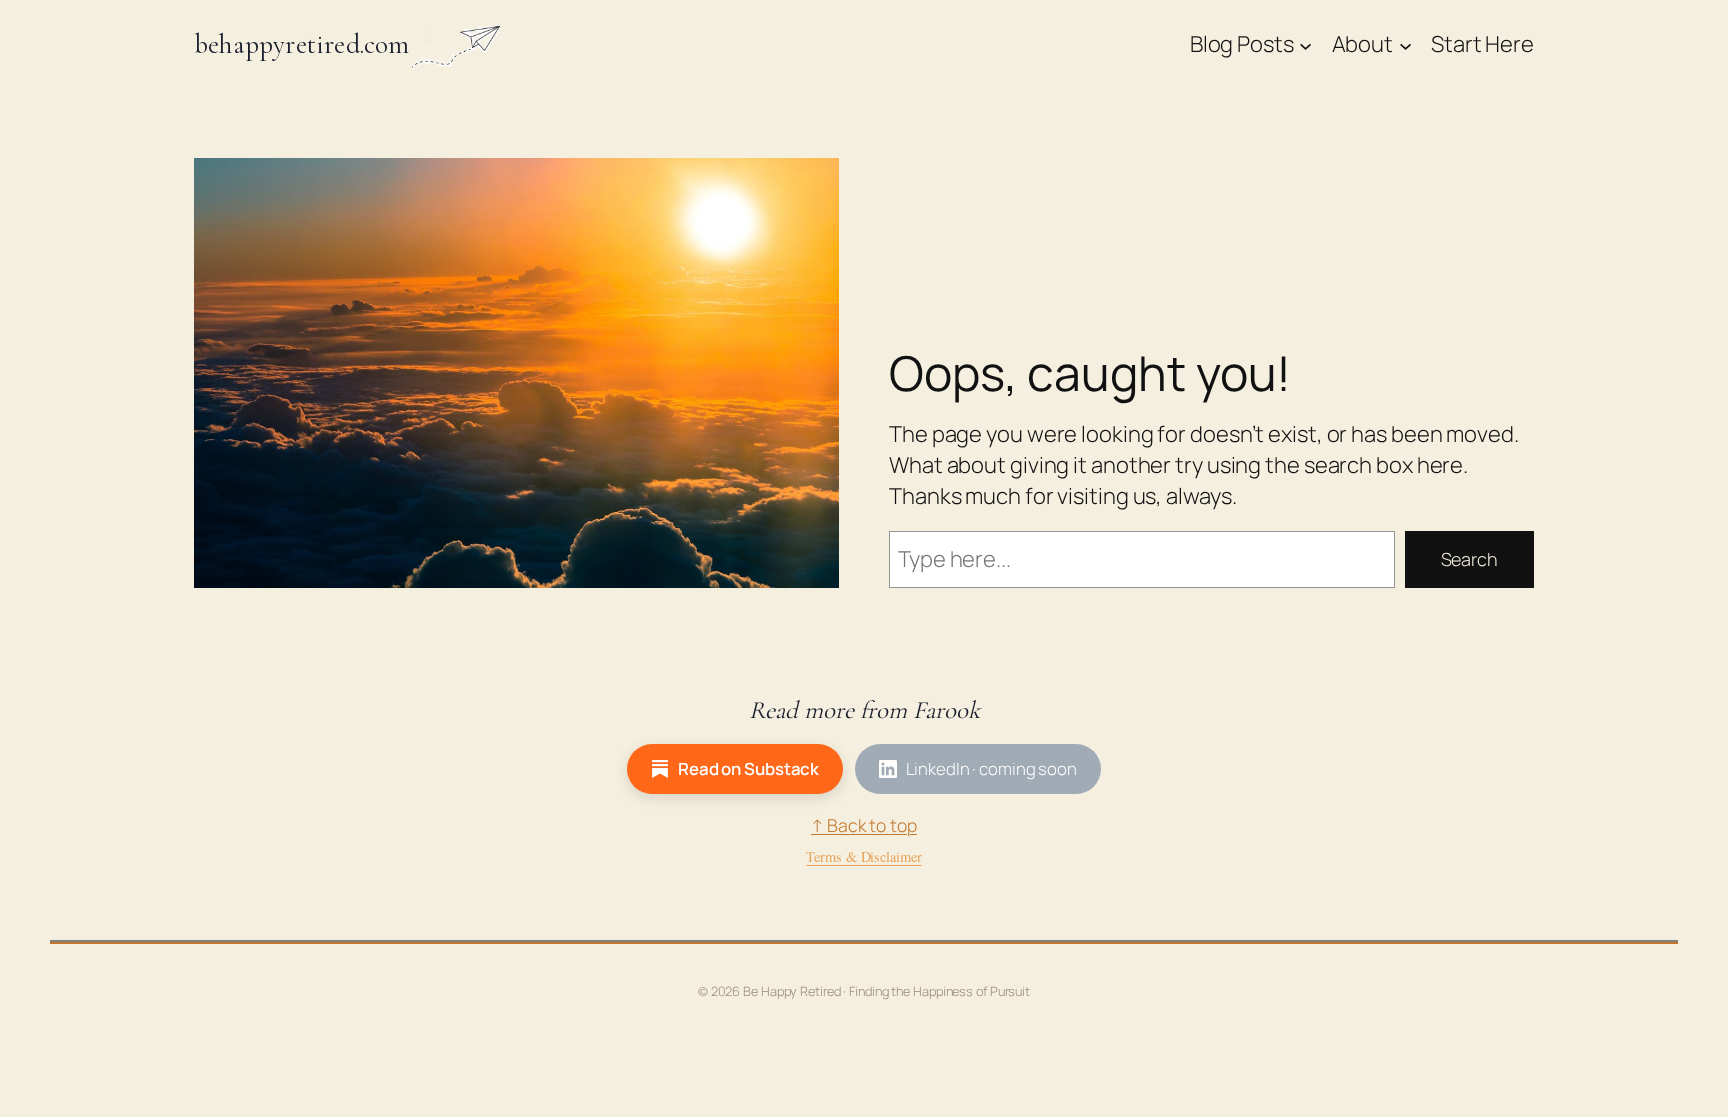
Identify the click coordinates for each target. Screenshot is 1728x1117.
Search (1469, 559)
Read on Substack (748, 768)
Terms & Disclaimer (863, 856)
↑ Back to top (864, 825)
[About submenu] (1405, 44)
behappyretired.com (302, 44)
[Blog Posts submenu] (1305, 44)
